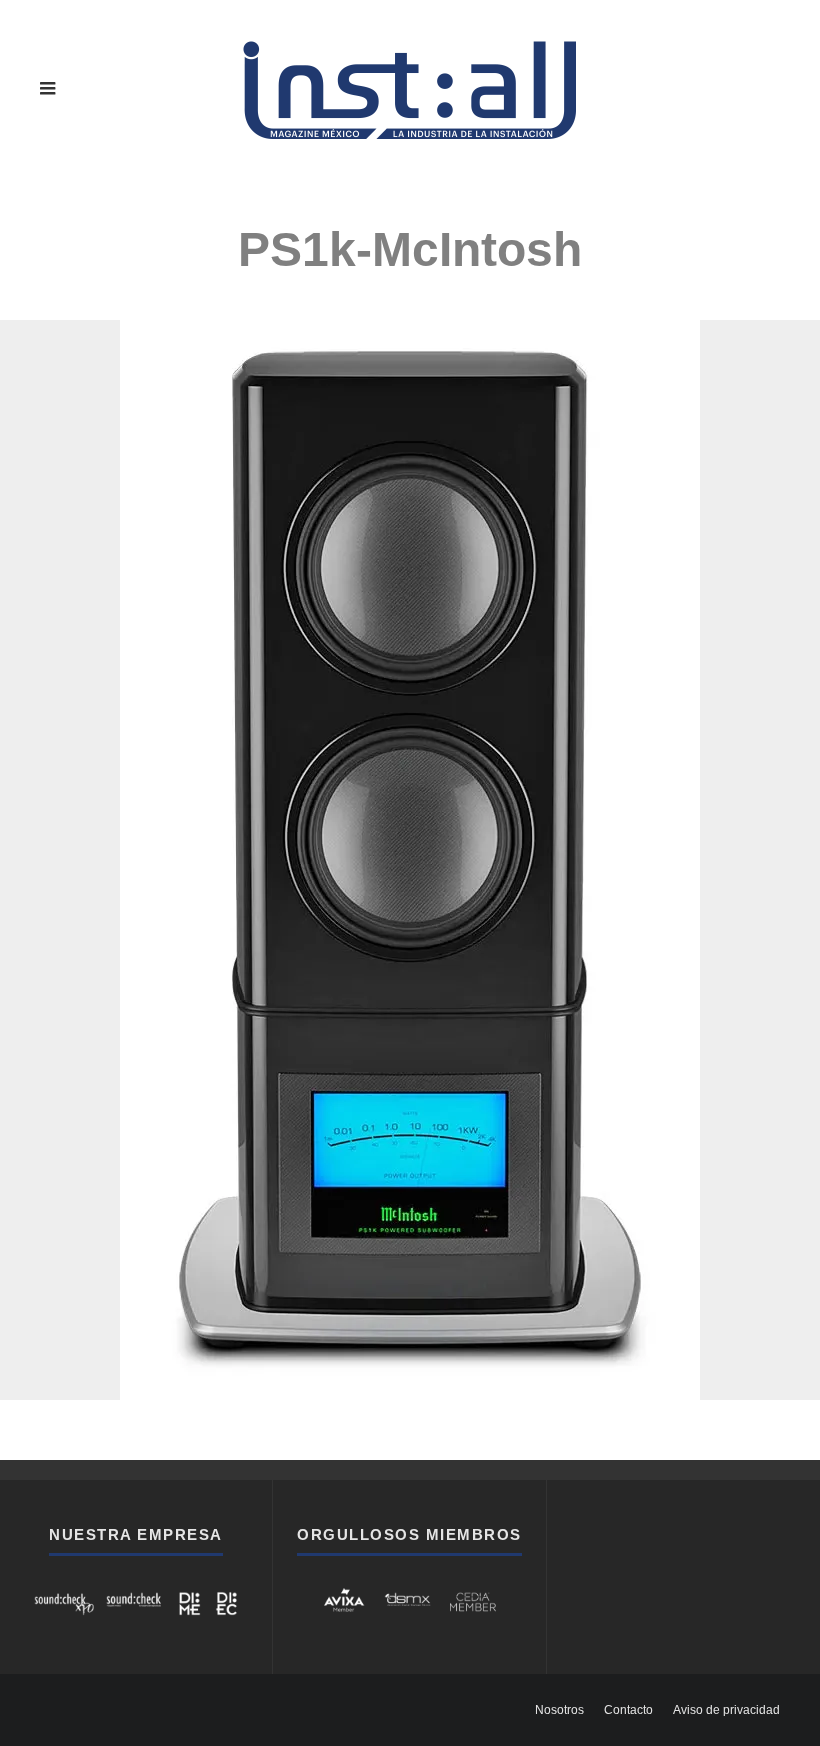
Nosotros (559, 1710)
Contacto (628, 1710)
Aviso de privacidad (726, 1710)
